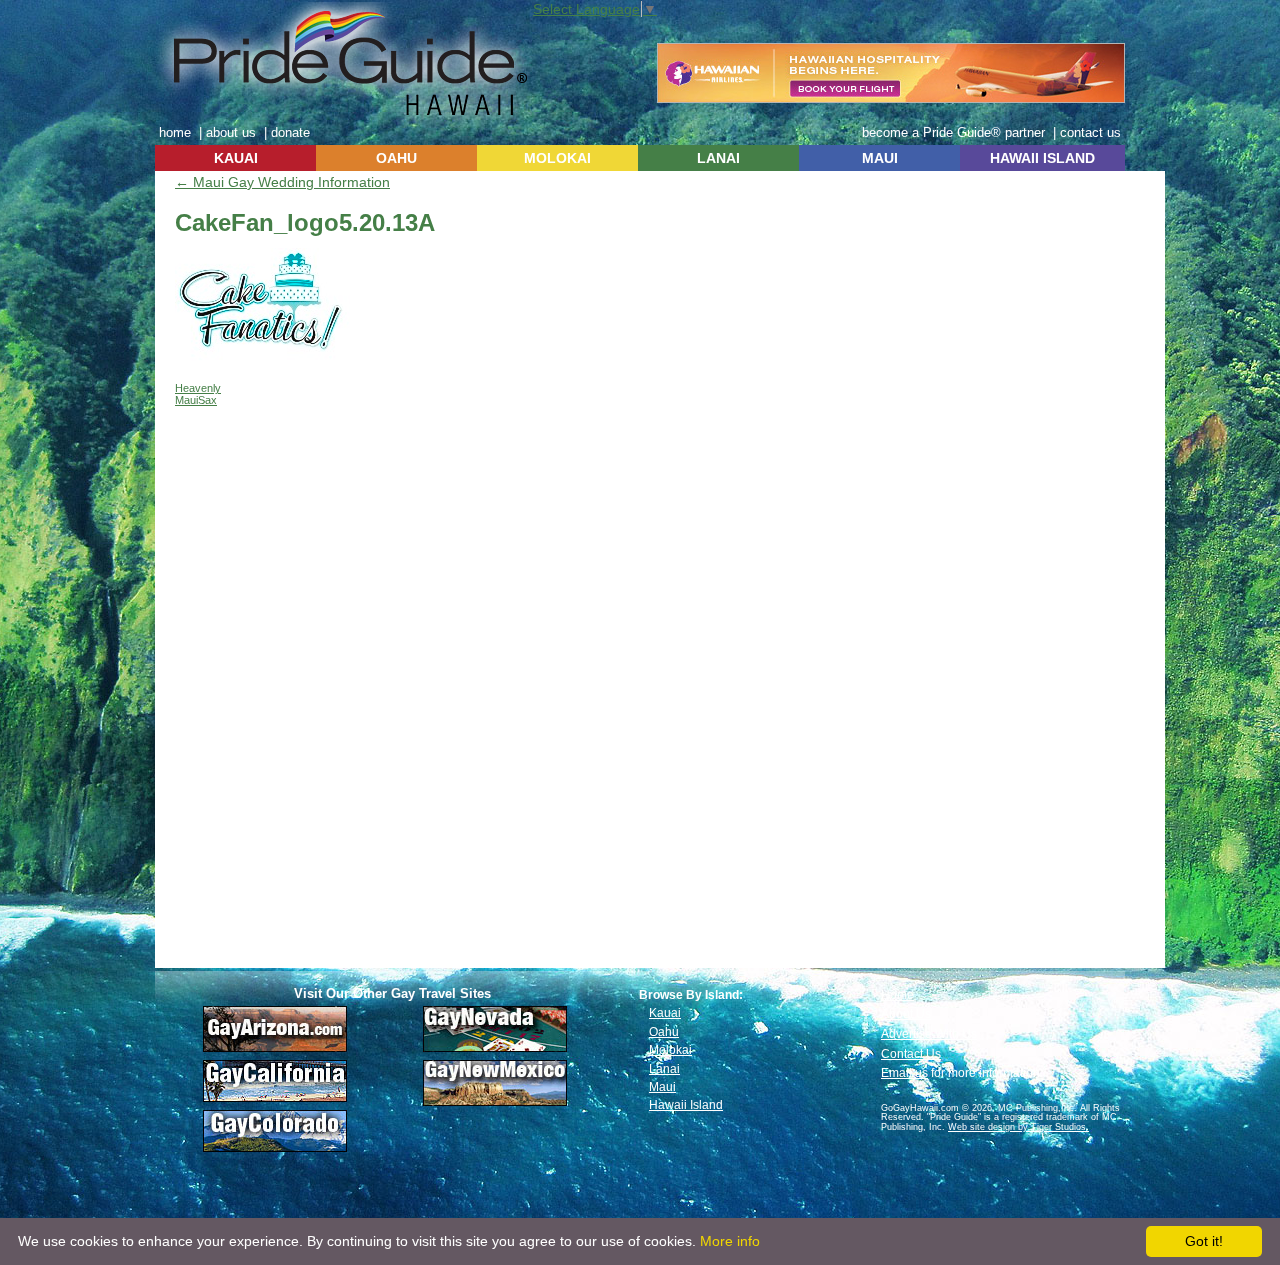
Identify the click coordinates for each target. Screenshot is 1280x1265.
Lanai (664, 1069)
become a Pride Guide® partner (953, 132)
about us (231, 132)
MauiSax (196, 400)
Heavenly (198, 388)
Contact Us (911, 1054)
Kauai (665, 1013)
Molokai (670, 1050)
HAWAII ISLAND (1042, 158)
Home (897, 995)
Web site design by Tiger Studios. (1018, 1127)
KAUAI (236, 158)
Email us (904, 1073)
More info (730, 1241)
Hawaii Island (686, 1105)
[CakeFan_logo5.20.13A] (262, 356)
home (175, 132)
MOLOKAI (557, 158)
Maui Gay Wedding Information (282, 182)
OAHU (396, 158)
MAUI (880, 158)
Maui (662, 1087)
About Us (906, 1014)
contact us (1090, 132)
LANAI (718, 158)
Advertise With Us (929, 1034)
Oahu (664, 1032)
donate (290, 132)
